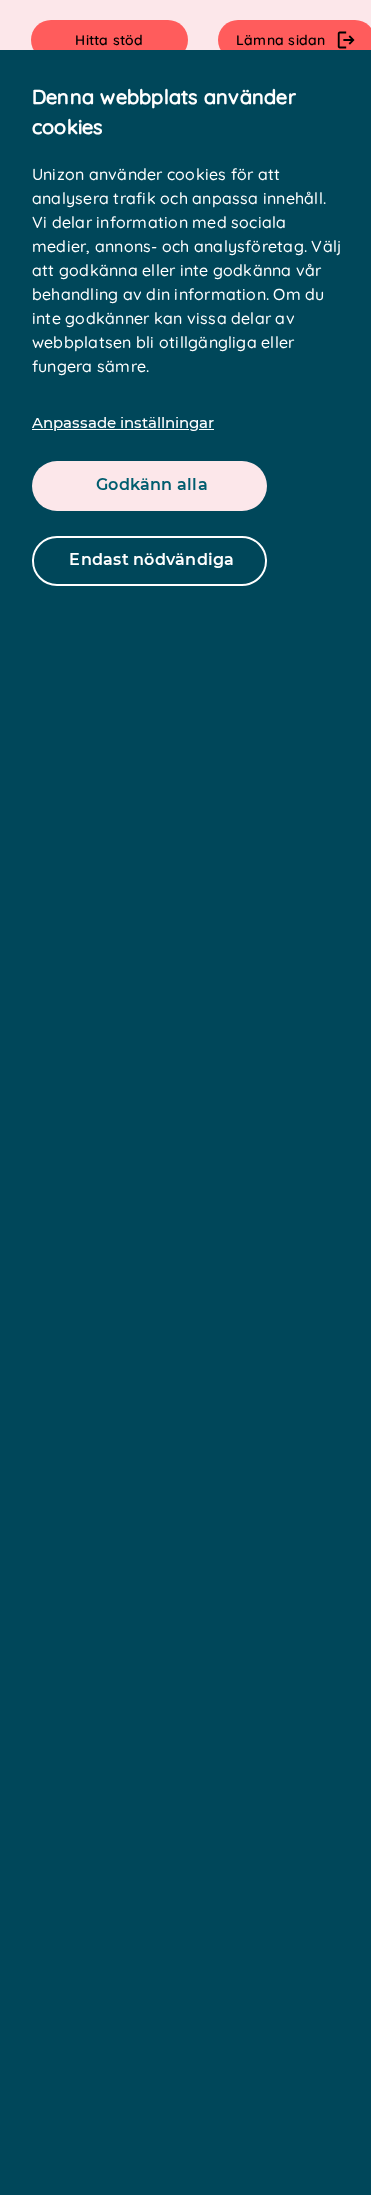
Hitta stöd (109, 40)
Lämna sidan (281, 40)
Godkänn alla (152, 484)
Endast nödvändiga (151, 559)
